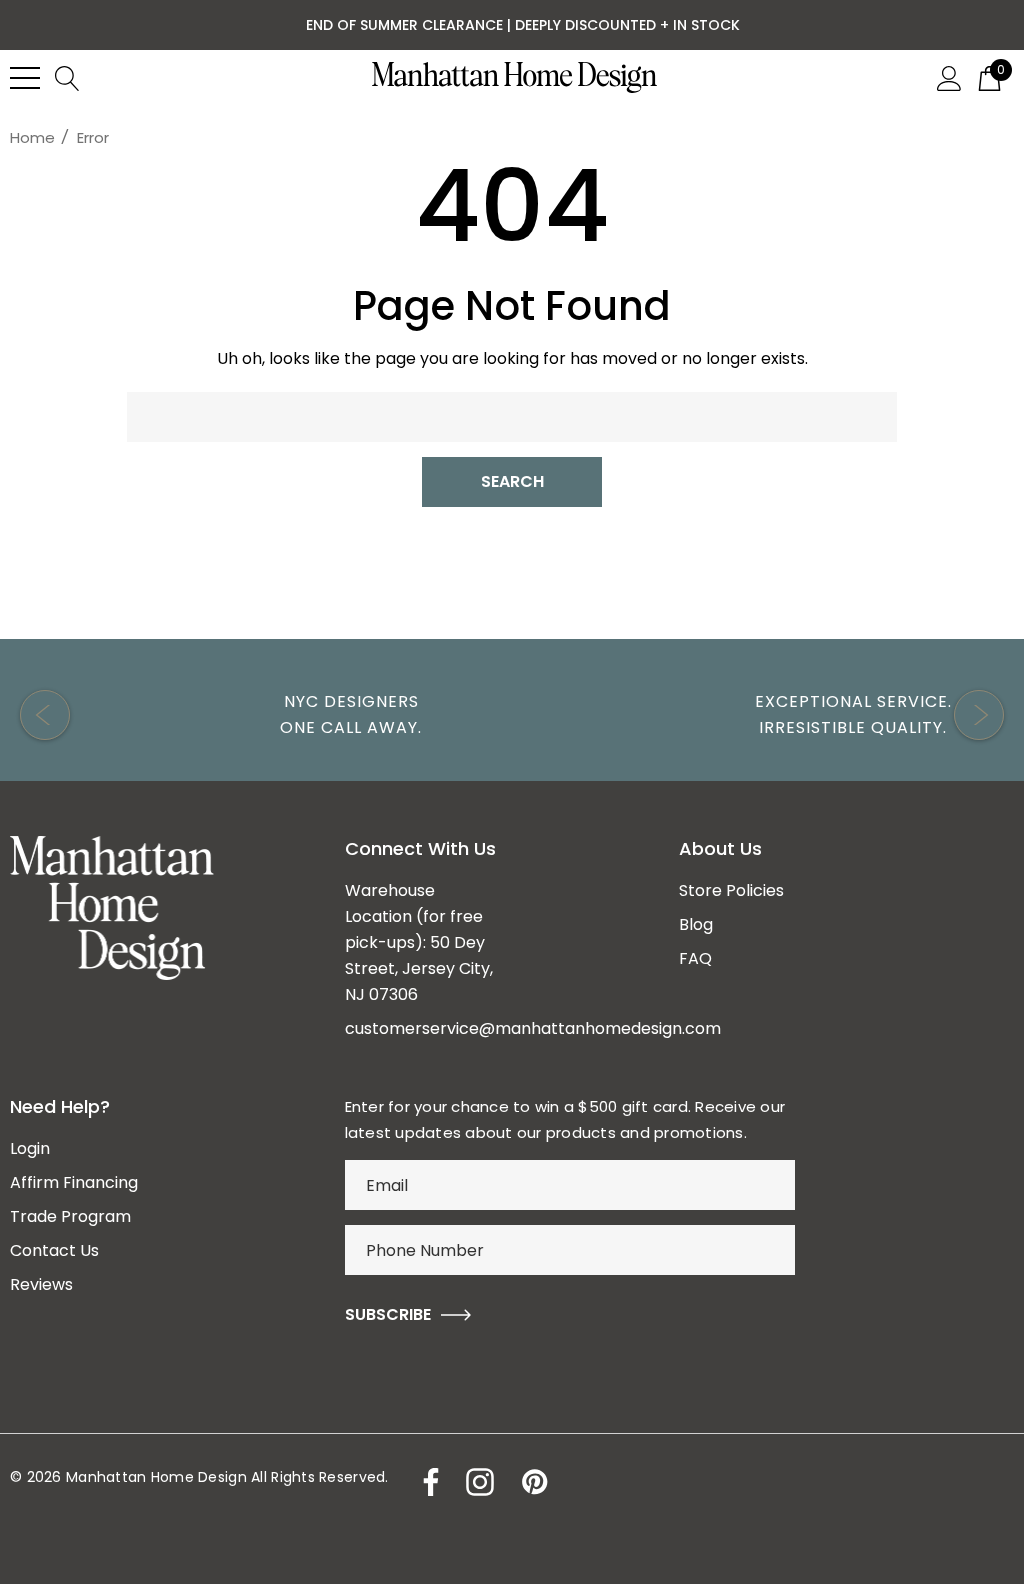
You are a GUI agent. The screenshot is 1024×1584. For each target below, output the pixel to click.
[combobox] (512, 417)
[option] (261, 715)
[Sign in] (949, 77)
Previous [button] (45, 715)
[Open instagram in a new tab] (478, 1482)
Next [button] (979, 715)
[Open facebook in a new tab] (426, 1482)
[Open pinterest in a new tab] (533, 1482)
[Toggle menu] (25, 78)
